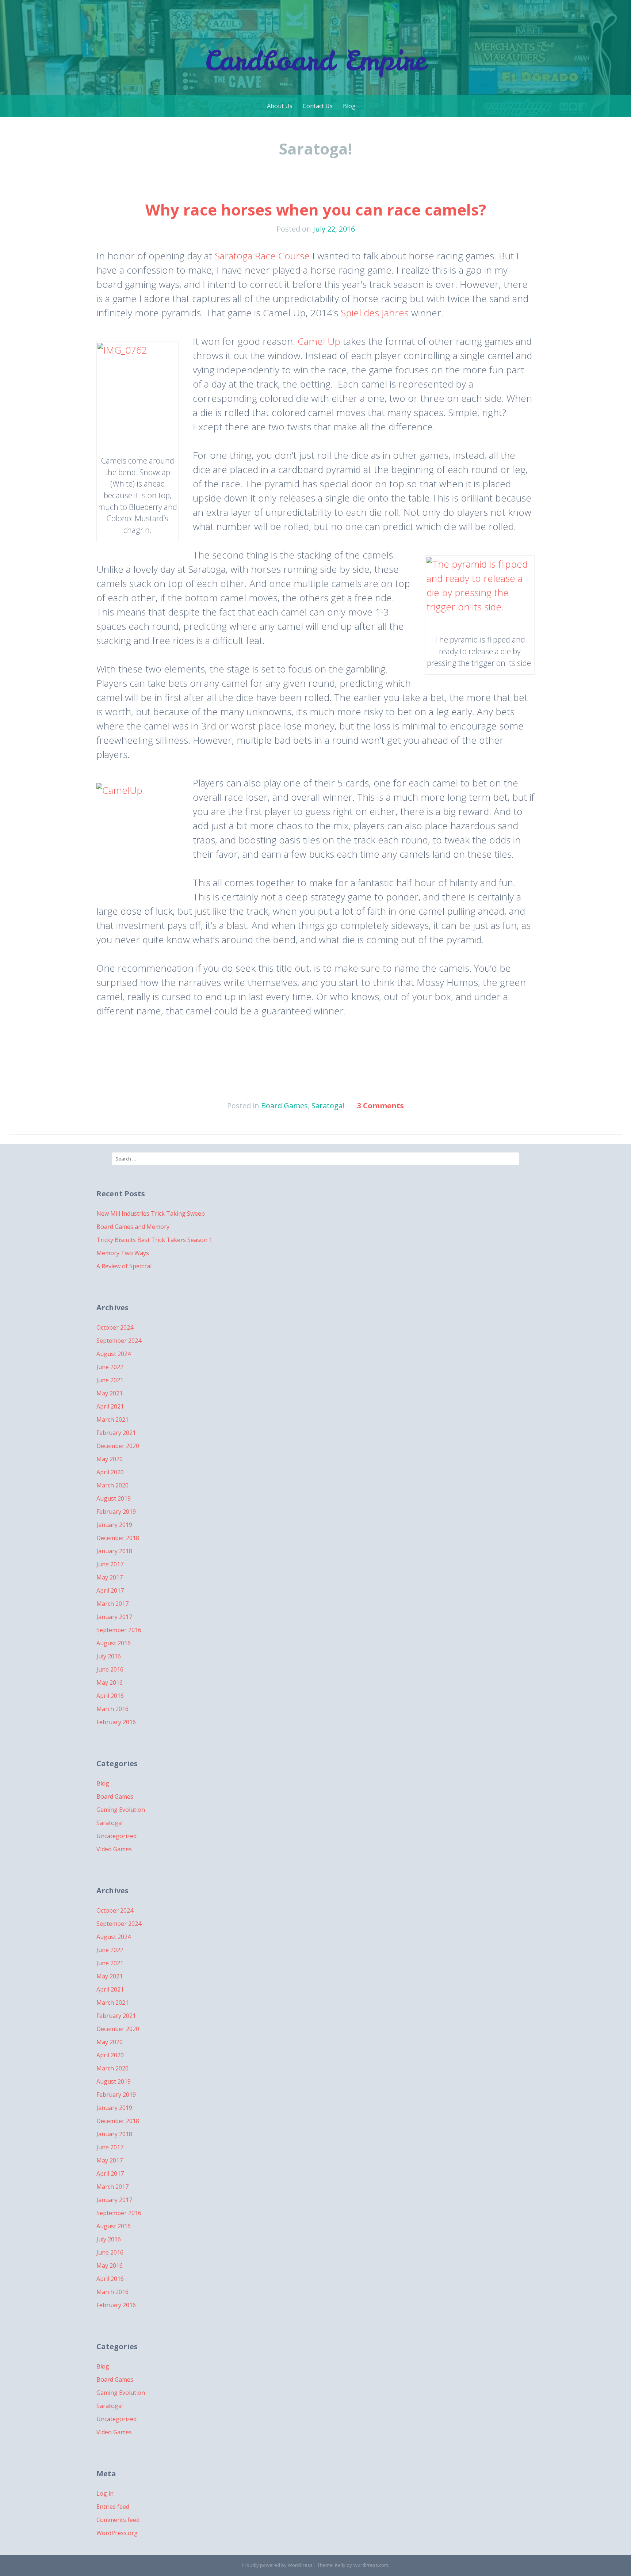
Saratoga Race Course (262, 256)
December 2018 (118, 1538)
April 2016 (110, 1696)
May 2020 (110, 1459)
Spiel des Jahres (375, 313)
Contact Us (318, 106)
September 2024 (119, 1341)
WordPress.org (117, 2533)
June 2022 (110, 1367)
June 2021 (110, 1380)
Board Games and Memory (133, 1227)
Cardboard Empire (315, 60)
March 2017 (112, 1604)
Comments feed (118, 2520)
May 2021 (110, 1393)
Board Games (284, 1106)
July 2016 (109, 1656)
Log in (105, 2493)
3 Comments (380, 1106)
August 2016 (114, 1643)
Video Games (114, 1849)
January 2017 (114, 1617)
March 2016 (112, 1709)
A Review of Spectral (124, 1266)
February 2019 (116, 1512)
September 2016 (119, 1630)
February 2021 (116, 1433)
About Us (280, 106)
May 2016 (110, 1683)
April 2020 (110, 1472)
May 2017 (110, 1577)
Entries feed (113, 2507)
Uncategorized (116, 1836)
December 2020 (118, 1446)
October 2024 (115, 1327)
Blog (349, 106)
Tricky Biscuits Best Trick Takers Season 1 (154, 1240)
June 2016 (110, 1669)
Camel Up (320, 341)
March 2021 (112, 1420)
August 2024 (114, 1354)
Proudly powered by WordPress (277, 2565)
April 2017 (110, 1590)
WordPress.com (371, 2565)
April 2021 (110, 1406)
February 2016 (116, 1722)
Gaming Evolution (121, 1810)
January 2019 (114, 1525)
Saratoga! (328, 1106)
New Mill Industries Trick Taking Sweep (151, 1213)
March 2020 (112, 1485)
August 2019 (114, 1498)
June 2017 (110, 1564)
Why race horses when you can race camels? (316, 209)
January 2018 (114, 1551)
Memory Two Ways (123, 1253)
